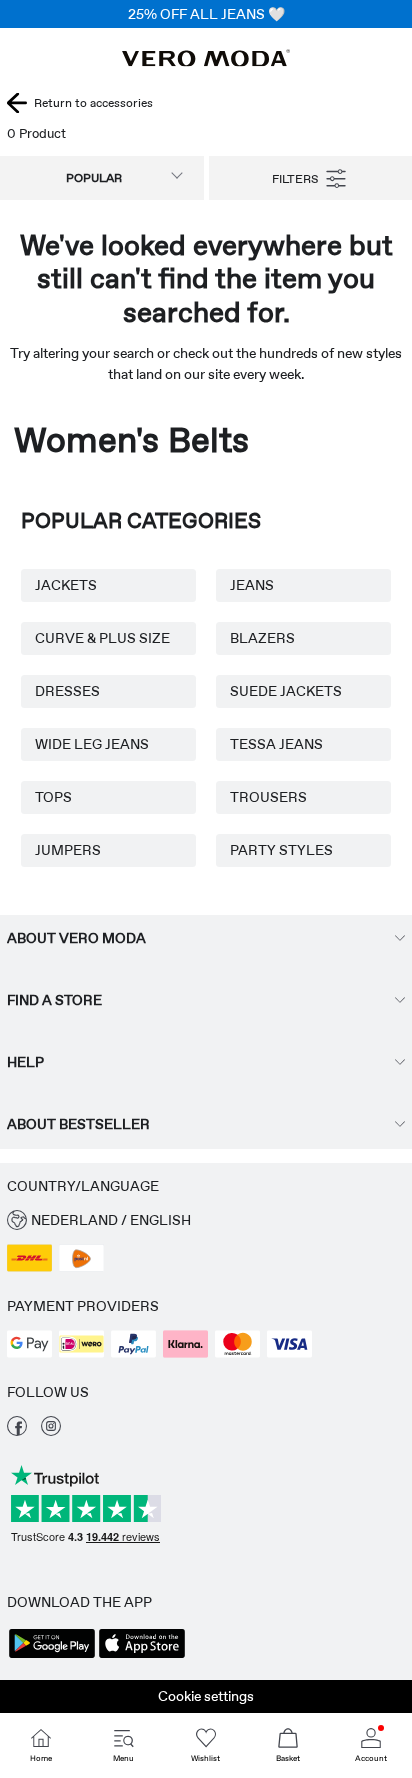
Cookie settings (206, 1696)
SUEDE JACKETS (286, 691)
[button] (206, 1220)
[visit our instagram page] (51, 1431)
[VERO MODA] (206, 61)
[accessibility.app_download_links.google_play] (52, 1656)
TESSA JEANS (276, 744)
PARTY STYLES (281, 850)
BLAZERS (262, 638)
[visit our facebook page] (17, 1431)
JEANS (252, 585)
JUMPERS (68, 850)
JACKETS (66, 585)
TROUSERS (268, 797)
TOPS (53, 797)
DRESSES (67, 691)
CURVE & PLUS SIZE (102, 638)
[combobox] (102, 178)
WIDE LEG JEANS (92, 744)
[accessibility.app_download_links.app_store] (142, 1656)
